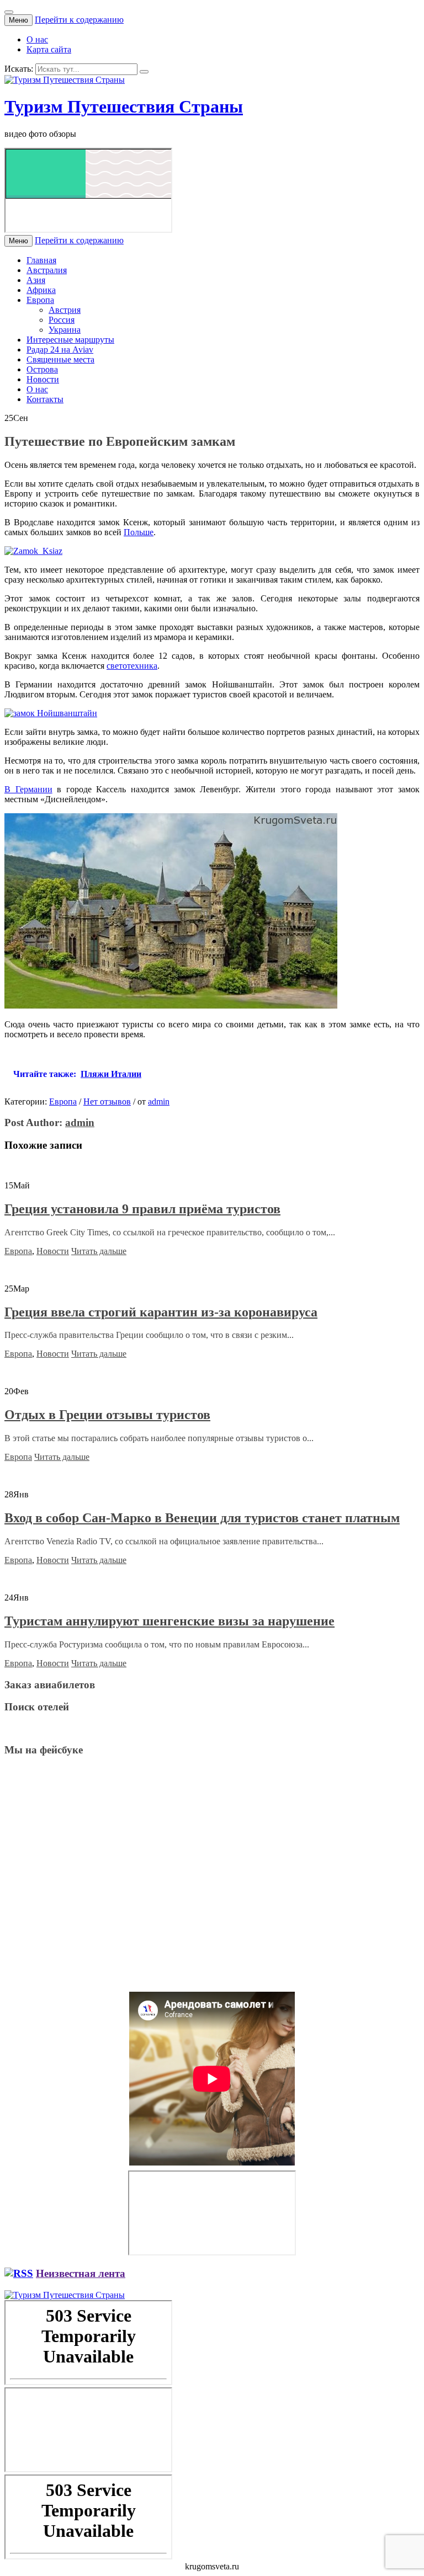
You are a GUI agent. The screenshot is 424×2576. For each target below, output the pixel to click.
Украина (65, 330)
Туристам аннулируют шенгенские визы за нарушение (169, 1621)
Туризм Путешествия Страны (124, 106)
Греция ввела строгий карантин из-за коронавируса (161, 1312)
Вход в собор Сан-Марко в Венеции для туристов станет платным (202, 1518)
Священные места (60, 359)
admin (159, 1102)
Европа (40, 300)
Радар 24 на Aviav (60, 350)
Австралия (47, 270)
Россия (62, 320)
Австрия (65, 310)
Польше (139, 532)
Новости (43, 379)
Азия (36, 280)
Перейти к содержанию (79, 20)
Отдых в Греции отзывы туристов (107, 1415)
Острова (42, 369)
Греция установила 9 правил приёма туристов (142, 1209)
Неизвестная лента (81, 2273)
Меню (18, 20)
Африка (41, 290)
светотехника (132, 666)
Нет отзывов (107, 1102)
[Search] (144, 72)
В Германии (28, 789)
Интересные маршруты (70, 340)
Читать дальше (99, 1251)
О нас (37, 39)
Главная (41, 260)
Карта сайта (49, 49)
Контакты (45, 399)
